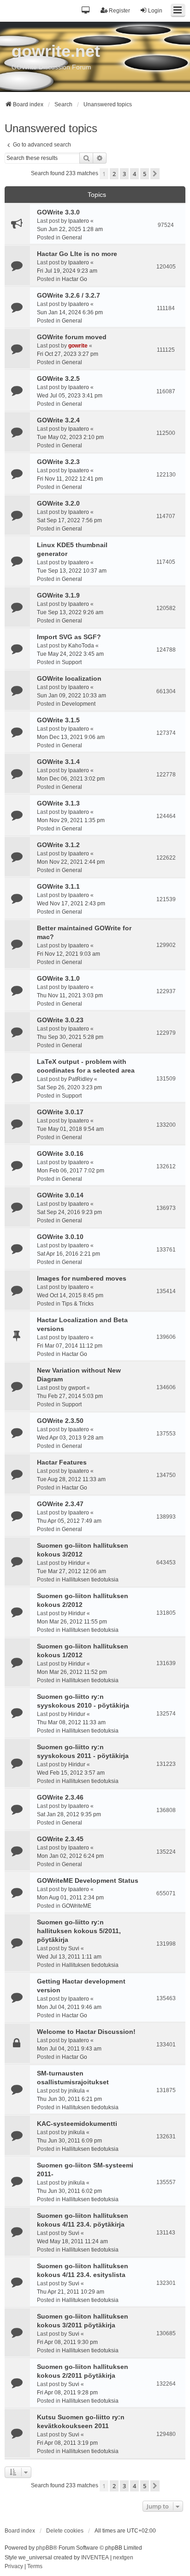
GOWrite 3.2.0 (58, 503)
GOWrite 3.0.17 (60, 1112)
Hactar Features (62, 1462)
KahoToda (81, 646)
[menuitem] (14, 2567)
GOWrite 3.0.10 (60, 1237)
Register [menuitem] (119, 11)
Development (79, 704)
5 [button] (145, 174)
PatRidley (80, 1079)
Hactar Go (74, 279)
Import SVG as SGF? (69, 637)
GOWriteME (77, 1906)
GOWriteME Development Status (88, 1880)
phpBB (45, 2548)
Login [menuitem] (155, 11)
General (72, 238)
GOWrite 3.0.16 (60, 1154)
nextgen (123, 2558)
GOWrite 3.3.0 (58, 212)
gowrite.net (56, 51)
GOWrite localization (69, 678)
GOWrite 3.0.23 (60, 1020)
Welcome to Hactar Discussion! (86, 2032)
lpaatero (79, 221)
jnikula (77, 2091)
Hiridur (77, 1563)
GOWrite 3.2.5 (58, 378)
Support (72, 662)
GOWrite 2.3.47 (60, 1504)
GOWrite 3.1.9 (58, 595)
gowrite (78, 346)
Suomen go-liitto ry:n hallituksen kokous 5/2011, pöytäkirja (79, 1931)
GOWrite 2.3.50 (60, 1421)
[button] (86, 11)
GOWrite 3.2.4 (58, 420)
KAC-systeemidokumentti (77, 2124)
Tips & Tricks (78, 1304)
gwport (77, 1388)
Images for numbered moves (82, 1278)
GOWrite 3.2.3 (58, 462)
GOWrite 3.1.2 (58, 845)
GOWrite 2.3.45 (60, 1839)
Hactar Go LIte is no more (77, 254)
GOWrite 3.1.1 (58, 886)
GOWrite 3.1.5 (58, 720)
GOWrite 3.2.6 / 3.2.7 (68, 295)
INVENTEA (95, 2558)
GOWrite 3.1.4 (58, 762)
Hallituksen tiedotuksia (90, 1580)
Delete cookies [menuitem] (65, 2531)
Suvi (74, 1948)
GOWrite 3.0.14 (60, 1195)
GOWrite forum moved (72, 337)
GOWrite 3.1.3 (58, 803)
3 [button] (124, 174)
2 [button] (114, 174)
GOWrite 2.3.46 (60, 1797)
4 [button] (134, 174)
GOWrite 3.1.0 (58, 978)
